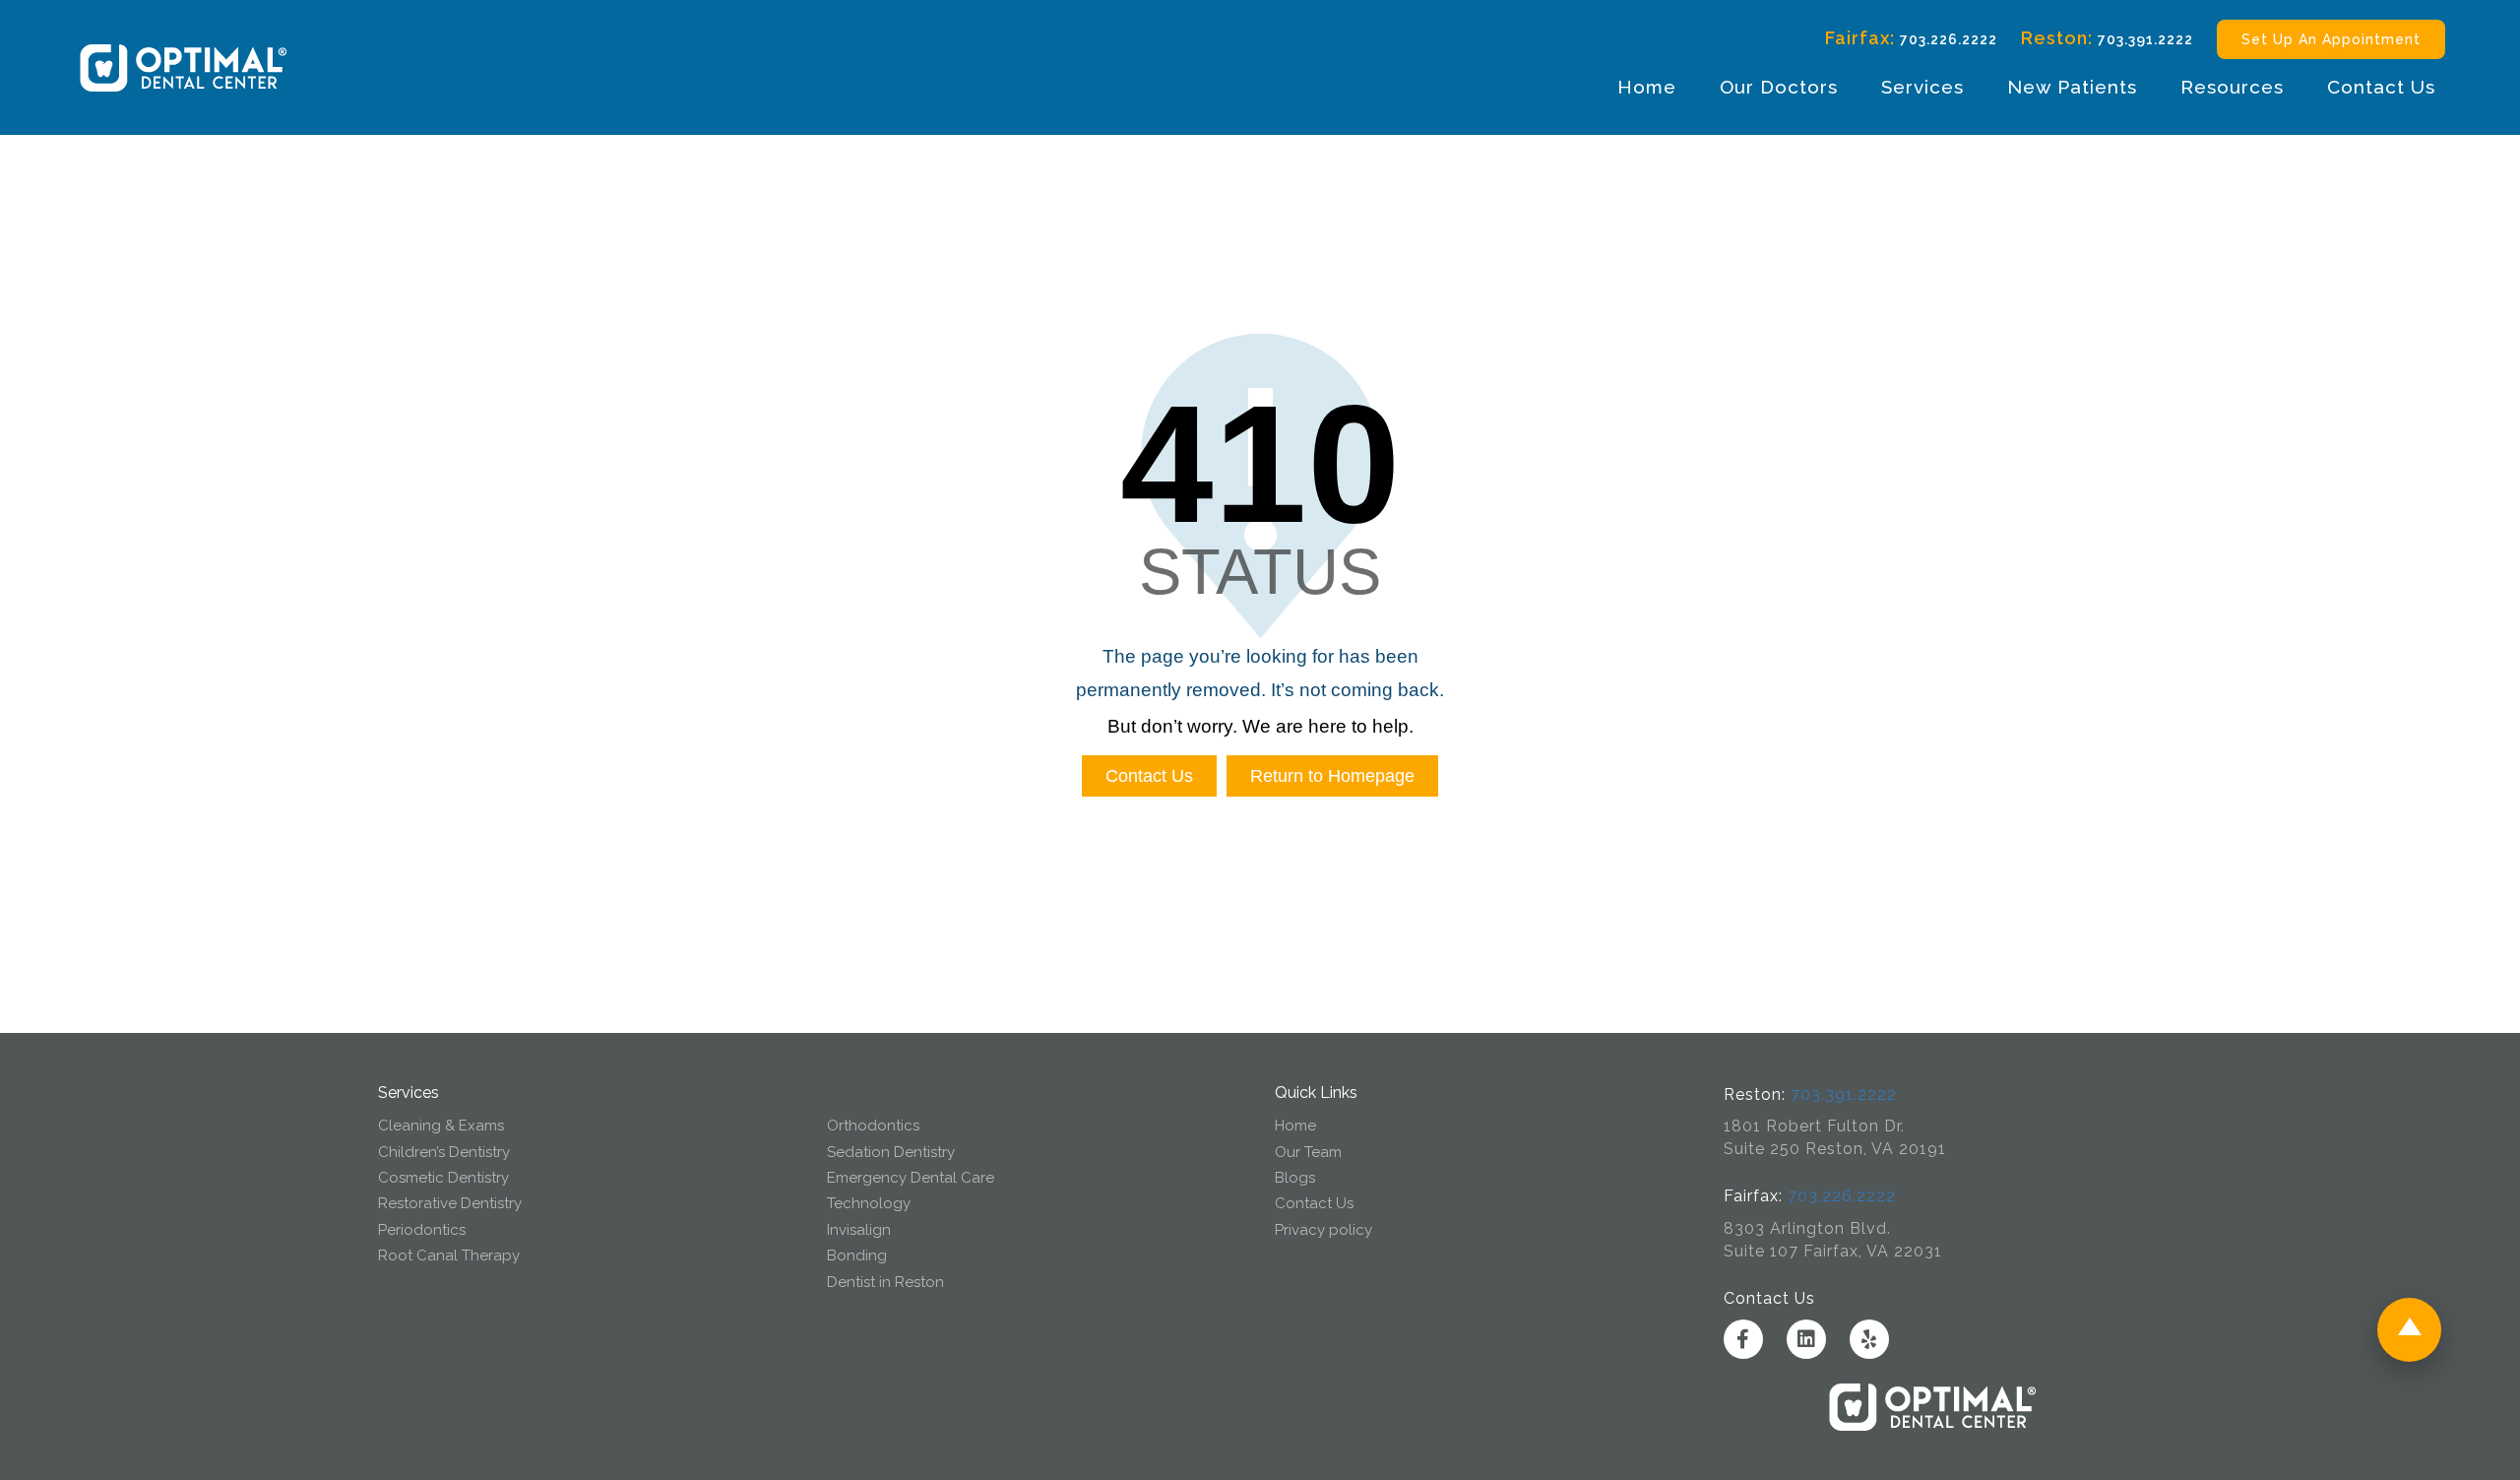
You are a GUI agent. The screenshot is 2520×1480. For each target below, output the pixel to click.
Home (1647, 87)
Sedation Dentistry (891, 1152)
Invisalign (859, 1230)
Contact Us (2381, 87)
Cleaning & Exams (441, 1126)
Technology (869, 1203)
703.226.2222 (1949, 39)
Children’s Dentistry (444, 1152)
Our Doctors (1779, 87)
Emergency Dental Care (911, 1178)
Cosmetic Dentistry (443, 1178)
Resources (2232, 87)
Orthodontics (873, 1126)
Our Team (1308, 1152)
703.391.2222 (2145, 39)
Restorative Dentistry (450, 1203)
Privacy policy (1323, 1230)
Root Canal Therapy (449, 1255)
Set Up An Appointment (2331, 39)
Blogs (1295, 1178)
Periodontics (422, 1230)
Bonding (857, 1255)
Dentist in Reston (885, 1282)
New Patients (2072, 87)
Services (1922, 87)
